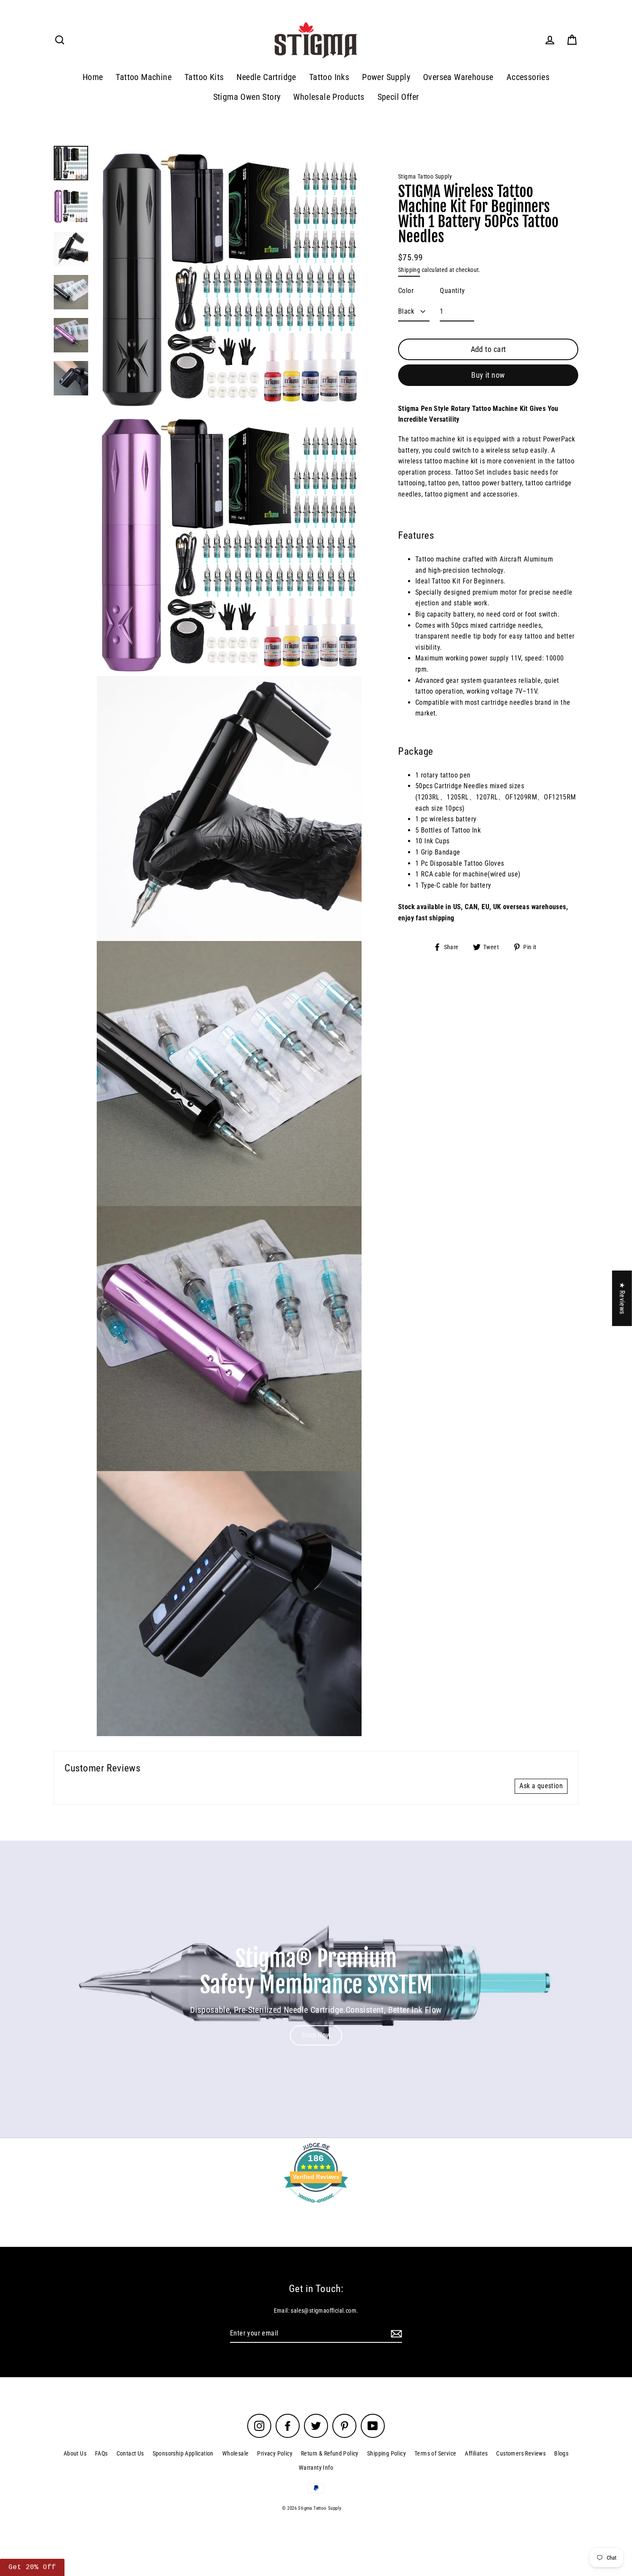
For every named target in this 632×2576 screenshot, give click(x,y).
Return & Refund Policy (330, 2453)
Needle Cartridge (266, 77)
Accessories (528, 77)
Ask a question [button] (541, 1786)
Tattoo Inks (329, 77)
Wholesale (236, 2453)
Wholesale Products (329, 97)
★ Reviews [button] (622, 1298)
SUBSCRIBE (548, 2516)
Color (406, 291)
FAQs (101, 2453)
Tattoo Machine (144, 77)
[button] (172, 2496)
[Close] (617, 2389)
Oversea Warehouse (458, 77)
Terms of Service (435, 2453)
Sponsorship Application (183, 2453)
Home (93, 77)
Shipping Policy (387, 2453)
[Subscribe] (395, 2334)
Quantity (452, 291)
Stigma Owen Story (247, 97)
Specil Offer (398, 97)
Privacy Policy (275, 2453)
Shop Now (316, 2035)
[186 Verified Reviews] (316, 2207)
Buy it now (488, 375)
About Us (75, 2453)
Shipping (409, 270)
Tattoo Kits (204, 77)
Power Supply (386, 77)
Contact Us (130, 2453)
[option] (316, 1989)
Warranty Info (316, 2468)
